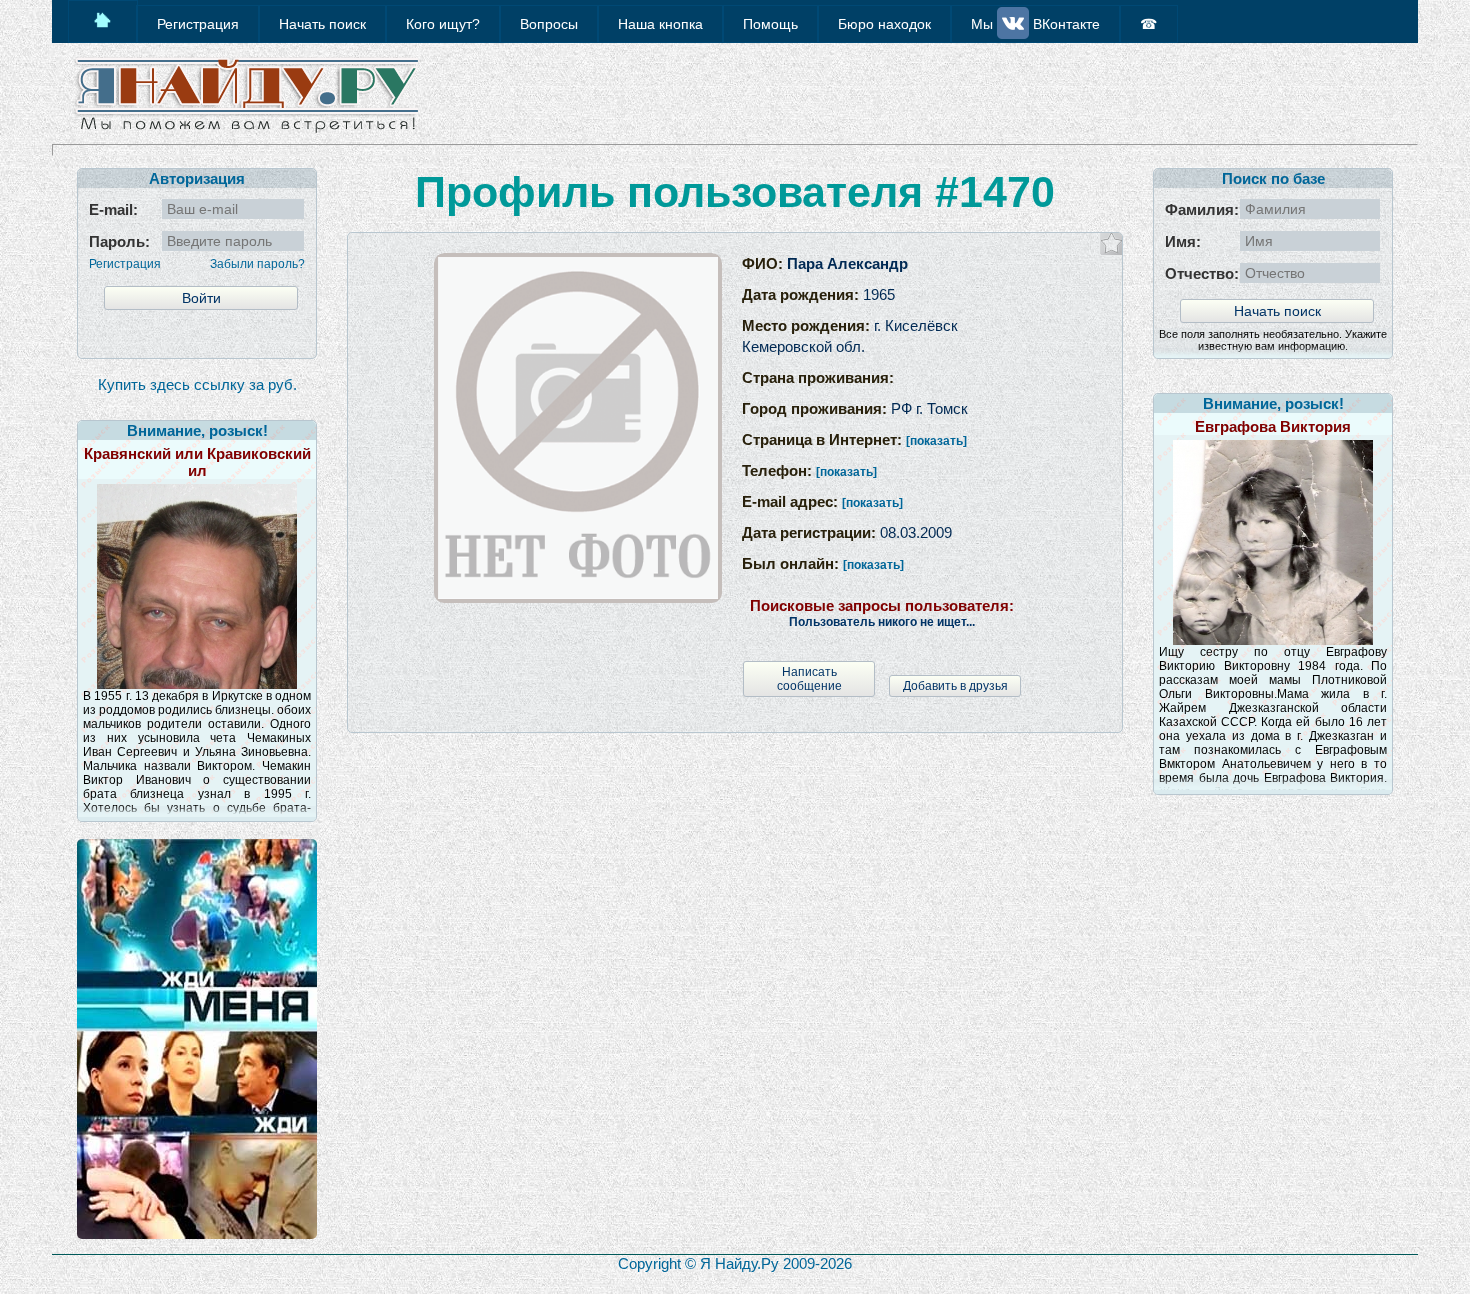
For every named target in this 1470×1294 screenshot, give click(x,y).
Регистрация (125, 264)
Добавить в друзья (955, 686)
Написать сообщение (809, 679)
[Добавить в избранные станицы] (1111, 243)
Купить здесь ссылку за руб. (197, 384)
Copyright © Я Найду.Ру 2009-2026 (735, 1263)
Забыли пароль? (257, 264)
